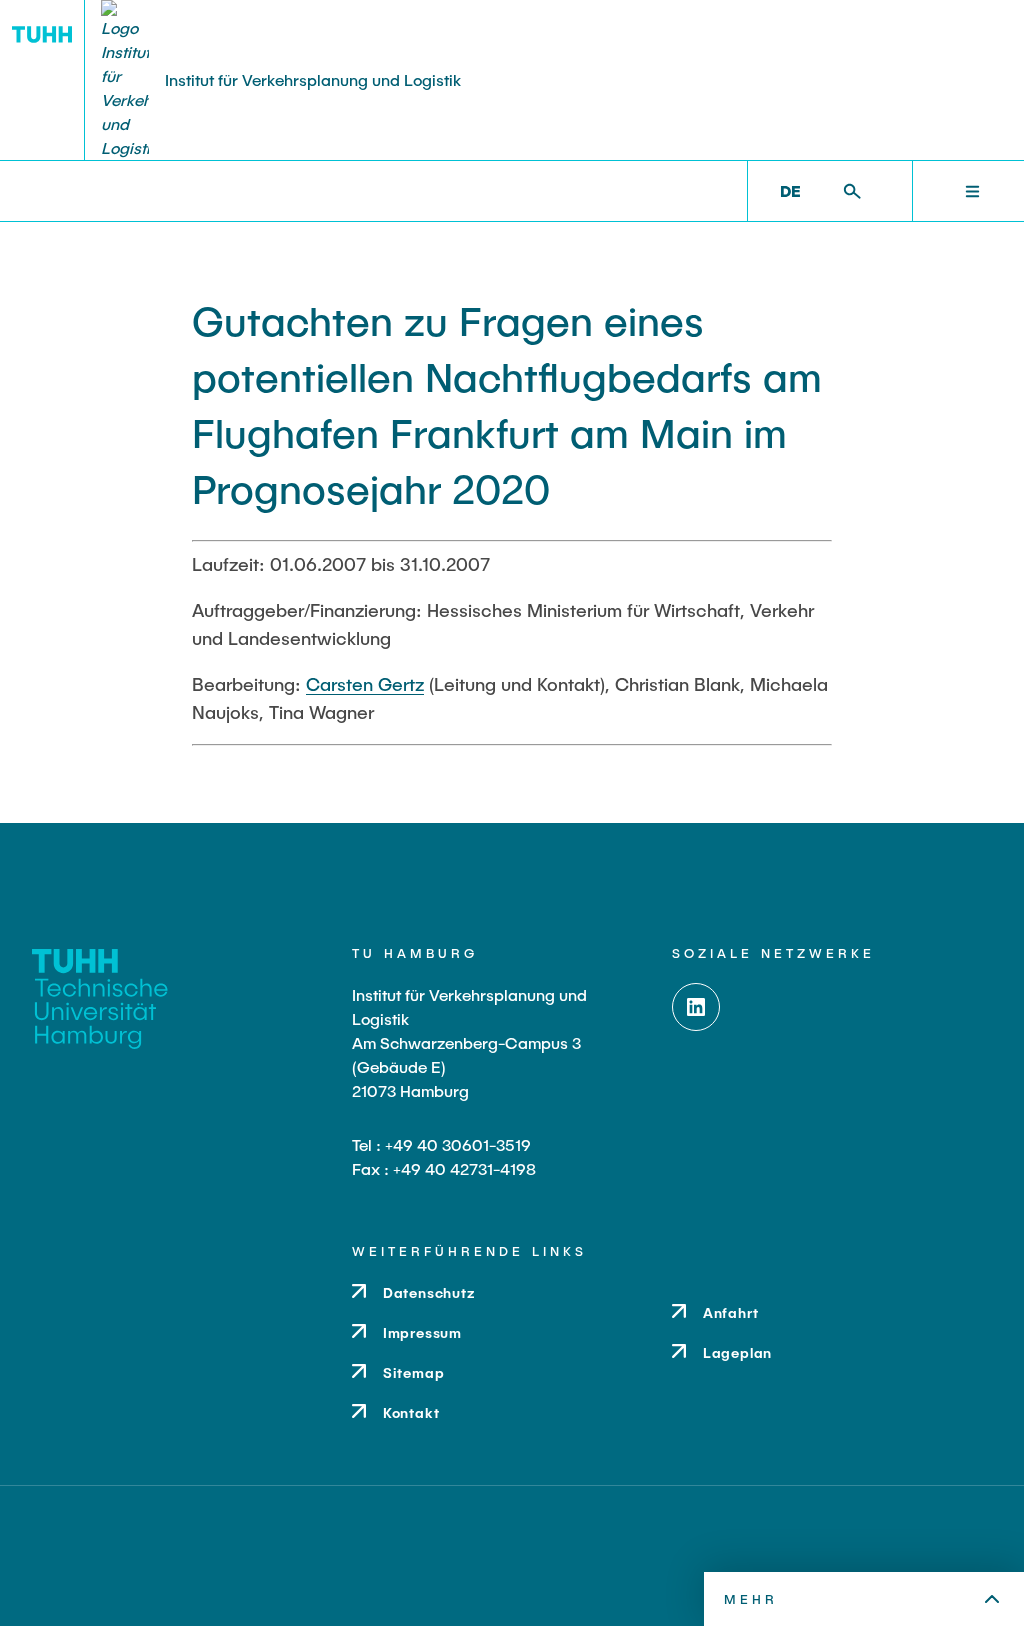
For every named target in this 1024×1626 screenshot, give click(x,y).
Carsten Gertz (365, 684)
